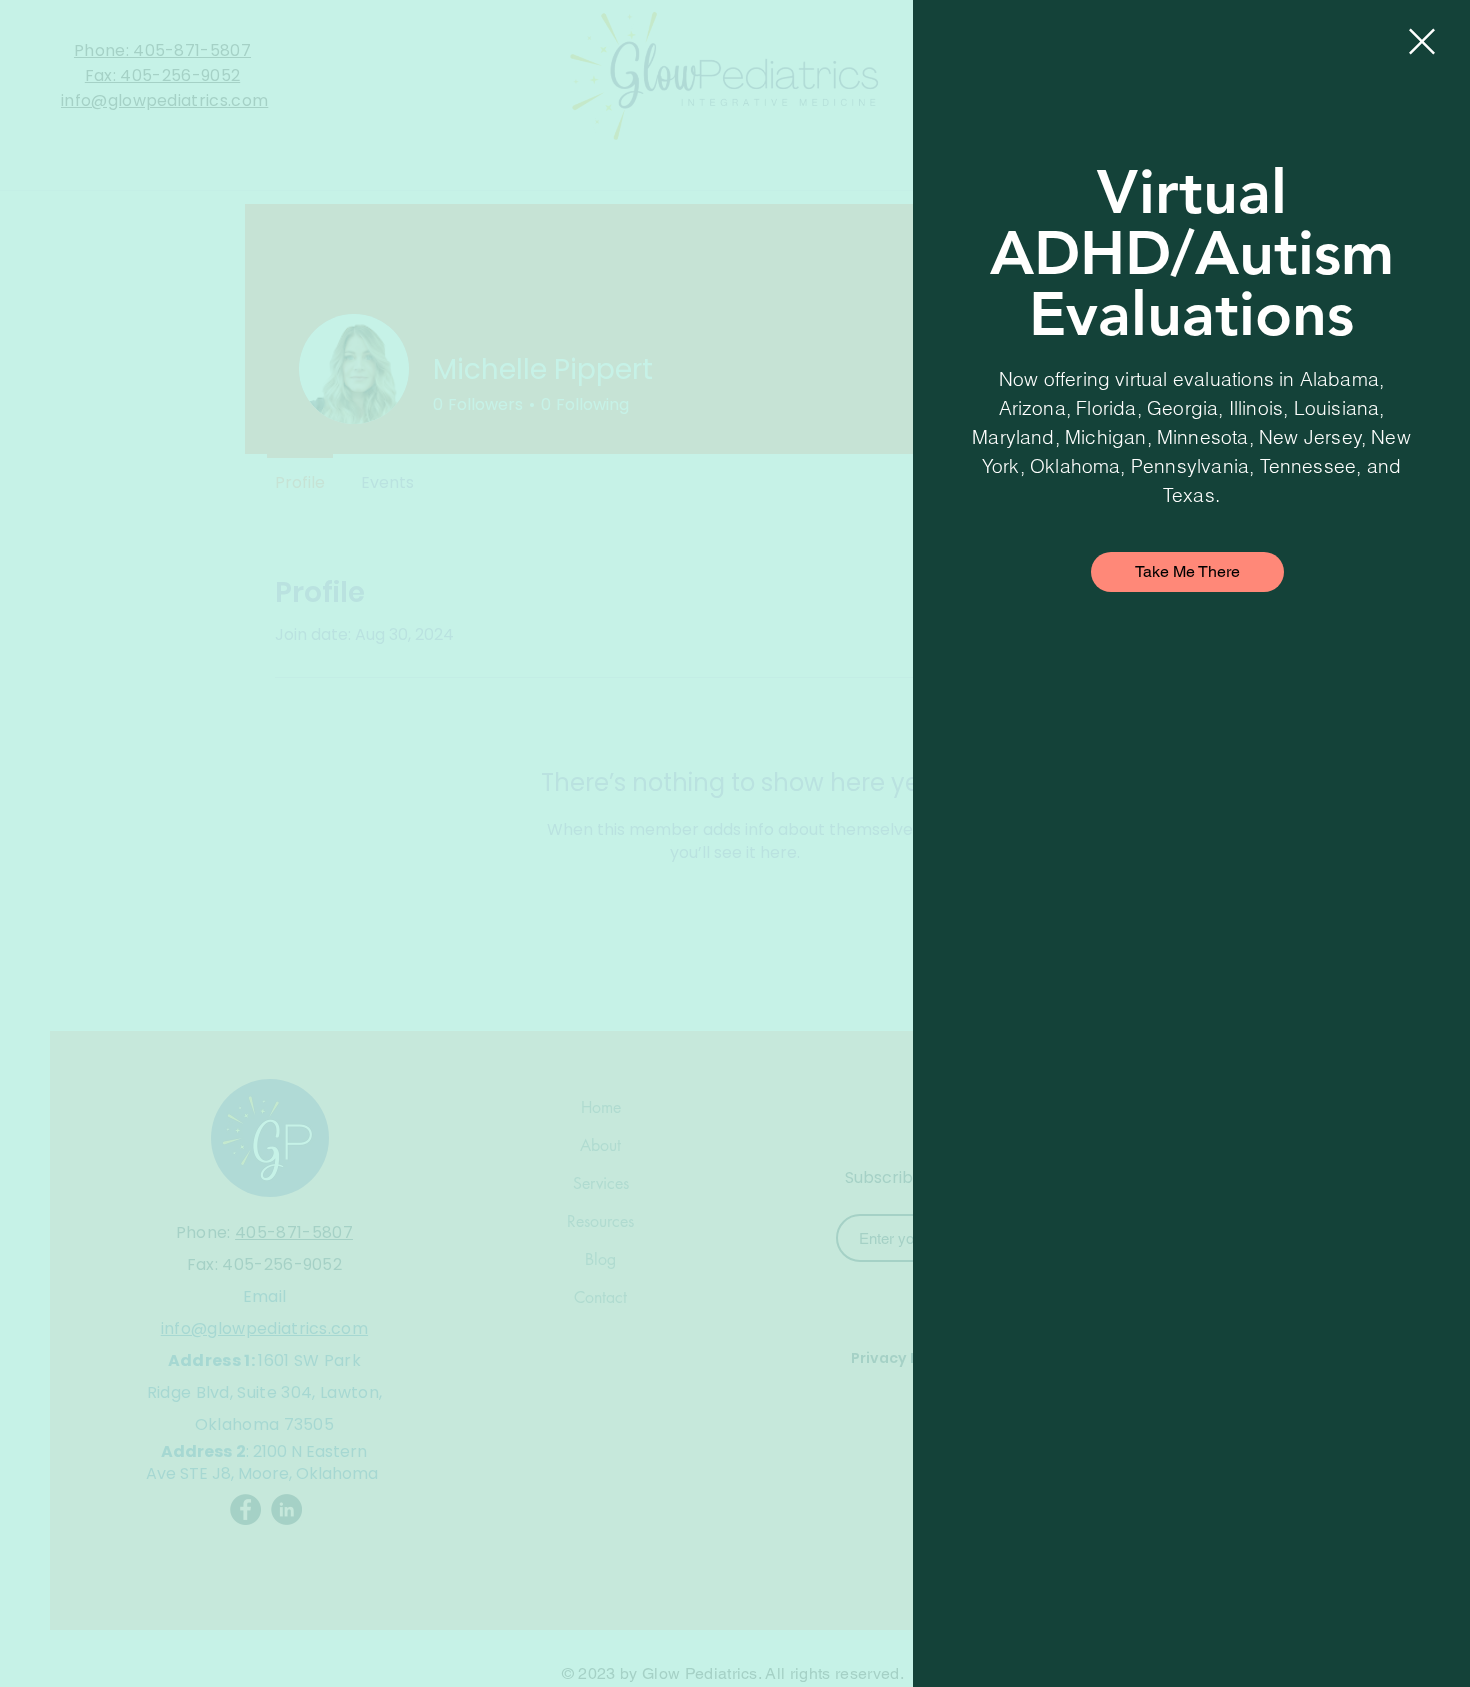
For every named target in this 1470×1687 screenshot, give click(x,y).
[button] (1422, 41)
